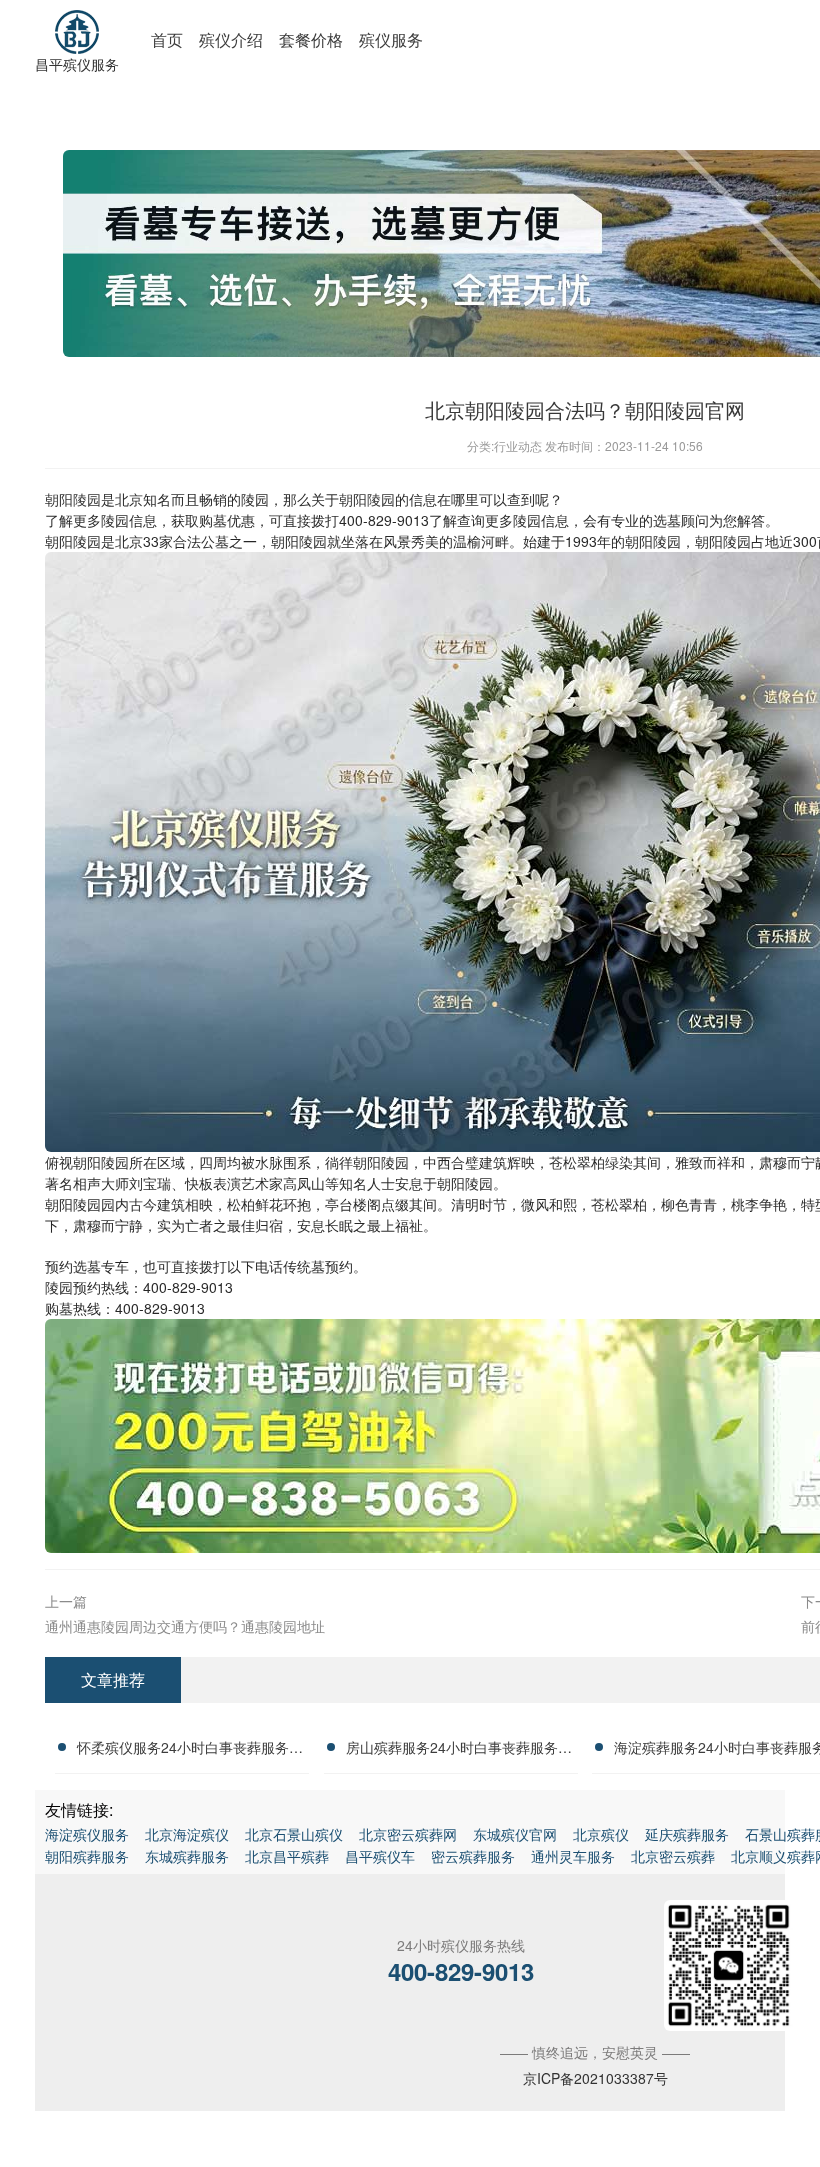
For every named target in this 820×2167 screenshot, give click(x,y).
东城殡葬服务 (187, 1856)
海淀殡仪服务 (87, 1834)
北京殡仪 (601, 1834)
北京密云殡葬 (673, 1856)
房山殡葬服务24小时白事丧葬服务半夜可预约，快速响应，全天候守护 (459, 1750)
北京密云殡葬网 (408, 1834)
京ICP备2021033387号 (595, 2078)
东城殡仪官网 (515, 1834)
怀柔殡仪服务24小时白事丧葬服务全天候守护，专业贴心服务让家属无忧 (190, 1750)
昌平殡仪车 (380, 1856)
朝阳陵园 (73, 499)
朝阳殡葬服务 (87, 1856)
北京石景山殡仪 (294, 1834)
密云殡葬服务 (473, 1856)
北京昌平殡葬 (287, 1856)
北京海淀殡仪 (187, 1834)
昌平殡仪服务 (77, 64)
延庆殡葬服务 (687, 1834)
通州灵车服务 (573, 1856)
